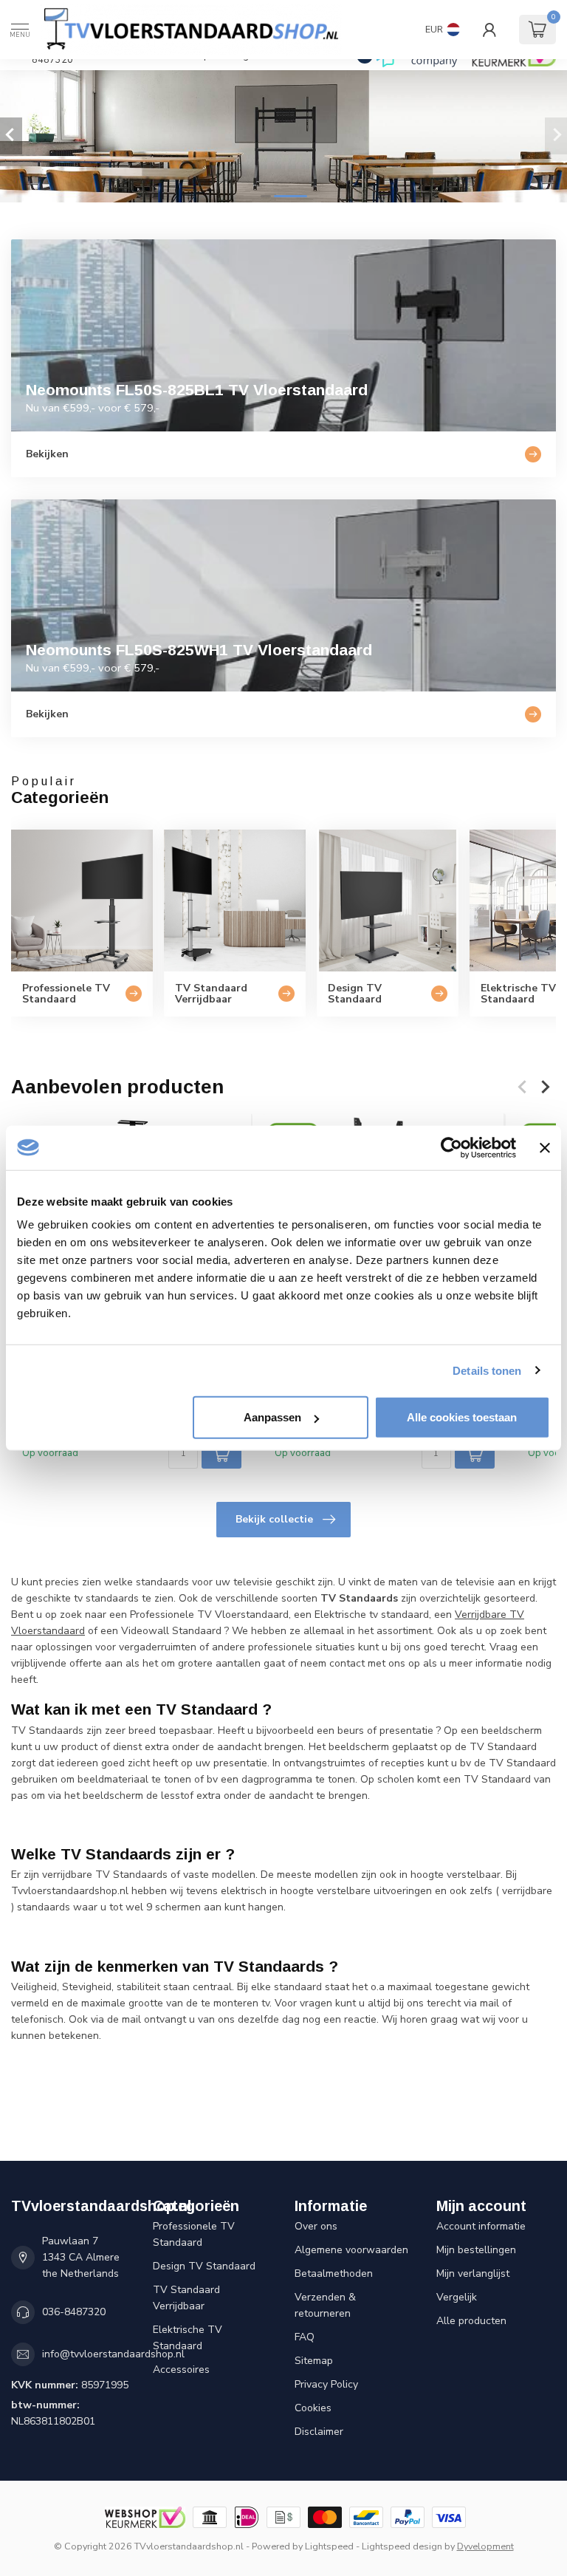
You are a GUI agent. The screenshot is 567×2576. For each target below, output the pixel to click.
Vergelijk (457, 2297)
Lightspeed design (402, 2546)
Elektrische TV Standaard (188, 2338)
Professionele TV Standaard (194, 2234)
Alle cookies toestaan (462, 1417)
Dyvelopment (485, 2546)
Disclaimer (319, 2432)
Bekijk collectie (274, 1519)
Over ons (316, 2226)
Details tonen (487, 1370)
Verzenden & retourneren (325, 2305)
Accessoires (181, 2370)
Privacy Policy (326, 2384)
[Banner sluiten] (545, 1147)
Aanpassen (272, 1417)
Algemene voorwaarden (351, 2250)
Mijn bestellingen (476, 2250)
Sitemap (314, 2361)
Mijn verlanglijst (473, 2273)
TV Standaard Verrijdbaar (186, 2298)
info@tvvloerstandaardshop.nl (113, 2354)
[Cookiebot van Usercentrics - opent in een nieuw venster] (451, 1147)
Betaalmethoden (334, 2273)
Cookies (313, 2408)
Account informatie (481, 2226)
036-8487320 (74, 2312)
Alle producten (471, 2321)
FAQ (305, 2337)
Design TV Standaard (204, 2266)
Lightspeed (329, 2546)
